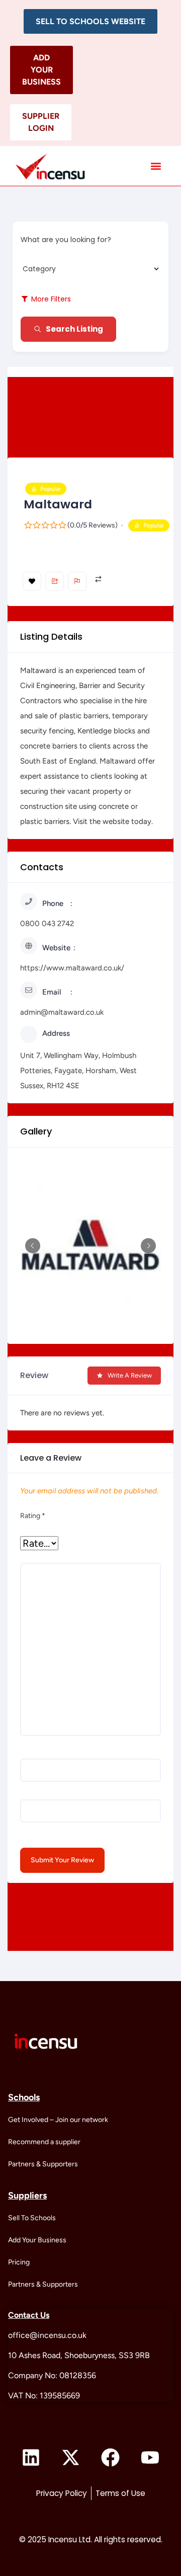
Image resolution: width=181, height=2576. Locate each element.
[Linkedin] (31, 2458)
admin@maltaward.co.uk (62, 1012)
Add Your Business (37, 2240)
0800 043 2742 (47, 924)
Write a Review (130, 1375)
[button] (90, 21)
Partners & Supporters (43, 2164)
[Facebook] (111, 2458)
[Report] (77, 581)
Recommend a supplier (44, 2142)
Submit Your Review (62, 1860)
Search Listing (74, 329)
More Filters (51, 299)
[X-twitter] (71, 2458)
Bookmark (32, 581)
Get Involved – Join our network (58, 2120)
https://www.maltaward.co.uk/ (72, 968)
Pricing (19, 2262)
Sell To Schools (32, 2218)
